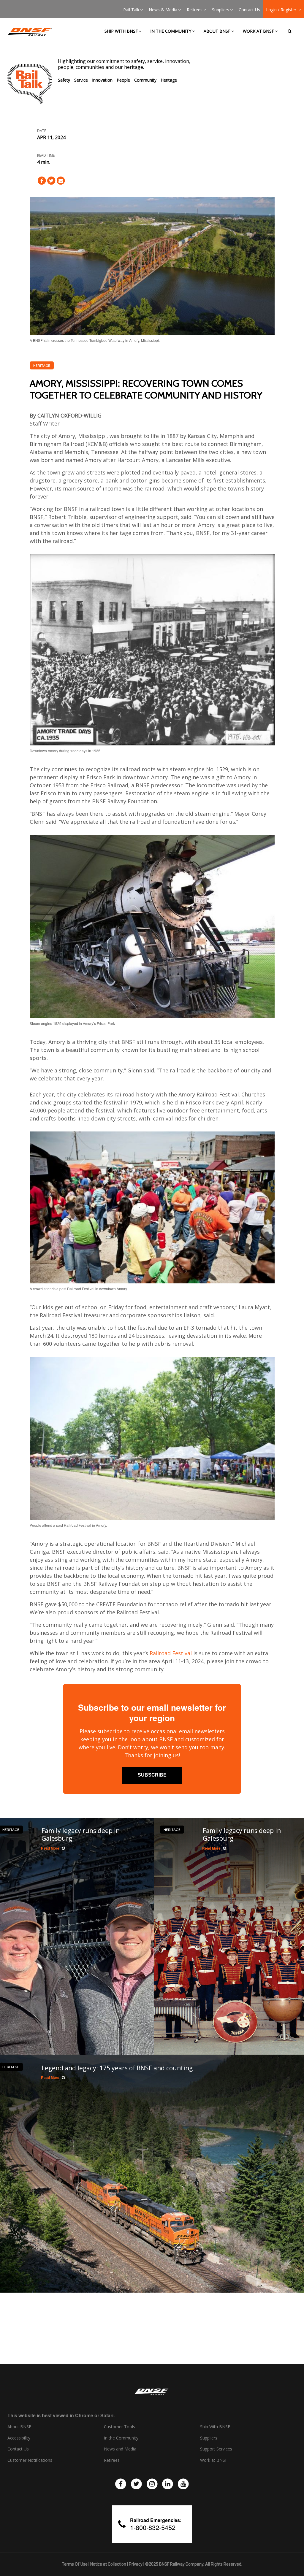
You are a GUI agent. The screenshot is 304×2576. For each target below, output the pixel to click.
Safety (64, 80)
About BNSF (217, 31)
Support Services (216, 2449)
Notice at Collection (108, 2564)
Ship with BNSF (121, 31)
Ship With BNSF (215, 2427)
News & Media (163, 10)
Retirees (195, 10)
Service (81, 80)
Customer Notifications (30, 2460)
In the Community (171, 31)
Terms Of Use (75, 2564)
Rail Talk (131, 10)
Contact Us (249, 10)
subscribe (152, 1775)
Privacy (136, 2564)
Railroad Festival (171, 1653)
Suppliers (221, 10)
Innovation (102, 80)
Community (145, 80)
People (123, 80)
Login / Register (282, 10)
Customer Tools (119, 2427)
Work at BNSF (258, 31)
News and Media (120, 2449)
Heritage (169, 80)
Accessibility (19, 2438)
